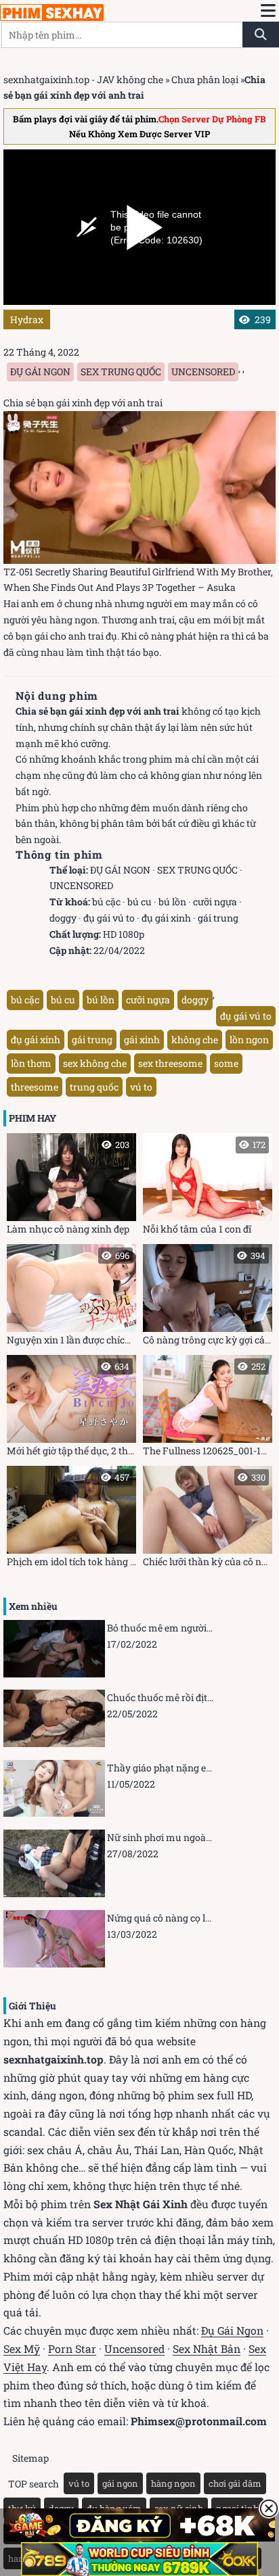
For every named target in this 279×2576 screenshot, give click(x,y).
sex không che (95, 1063)
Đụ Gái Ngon (232, 2330)
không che (195, 1040)
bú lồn (172, 902)
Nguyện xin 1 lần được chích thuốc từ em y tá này (71, 1298)
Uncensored (134, 2348)
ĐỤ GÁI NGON (40, 372)
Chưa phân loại (205, 79)
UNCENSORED (203, 372)
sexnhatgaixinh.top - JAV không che (83, 79)
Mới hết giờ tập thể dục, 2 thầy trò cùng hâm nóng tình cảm (71, 1409)
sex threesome (170, 1063)
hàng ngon (173, 2483)
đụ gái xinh (166, 918)
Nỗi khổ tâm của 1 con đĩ (204, 1187)
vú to (141, 1087)
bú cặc (106, 902)
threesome (35, 1087)
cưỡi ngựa (215, 902)
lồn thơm (31, 1063)
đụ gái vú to (109, 918)
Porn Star (72, 2348)
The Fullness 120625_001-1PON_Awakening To (208, 1409)
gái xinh (142, 1040)
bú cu (139, 902)
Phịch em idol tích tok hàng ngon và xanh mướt (71, 1520)
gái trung (218, 918)
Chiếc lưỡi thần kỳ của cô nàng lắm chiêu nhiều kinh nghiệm (208, 1520)
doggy (63, 918)
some (226, 1063)
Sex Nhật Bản (207, 2348)
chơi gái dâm (235, 2483)
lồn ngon (249, 1040)
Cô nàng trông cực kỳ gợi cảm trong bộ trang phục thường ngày (208, 1298)
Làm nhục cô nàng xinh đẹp (68, 1187)
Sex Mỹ (22, 2348)
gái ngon (120, 2483)
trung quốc (94, 1087)
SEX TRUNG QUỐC (121, 372)
